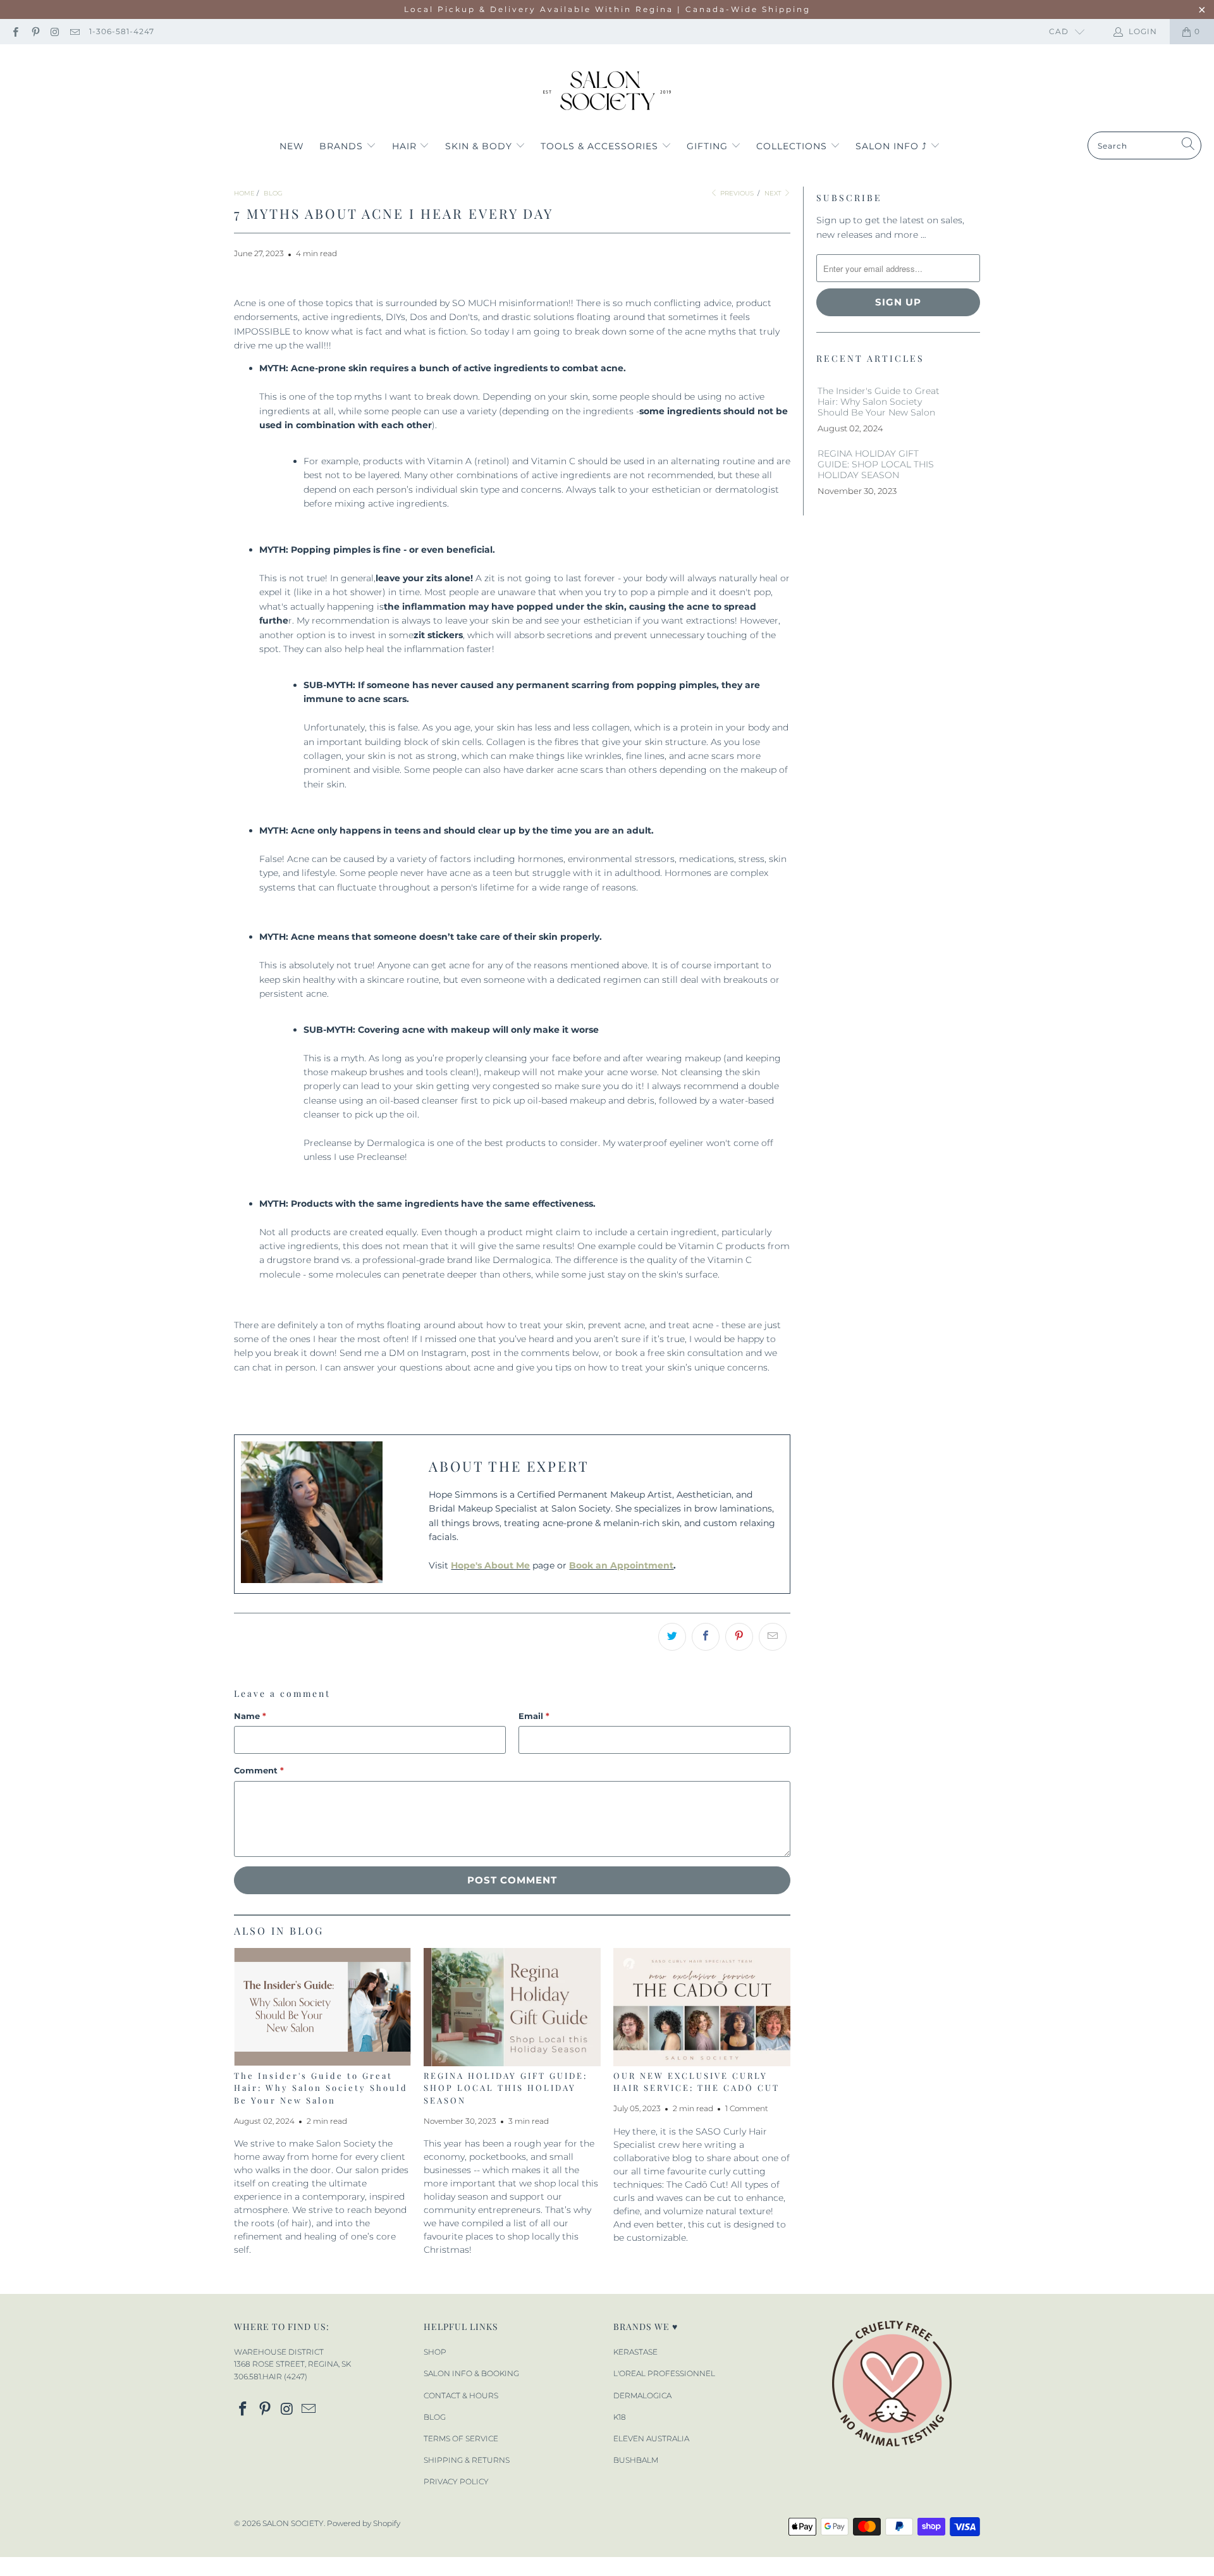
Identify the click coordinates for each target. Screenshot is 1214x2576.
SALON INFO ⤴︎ (893, 146)
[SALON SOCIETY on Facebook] (15, 31)
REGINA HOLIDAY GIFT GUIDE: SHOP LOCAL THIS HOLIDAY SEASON (506, 2088)
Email (534, 1716)
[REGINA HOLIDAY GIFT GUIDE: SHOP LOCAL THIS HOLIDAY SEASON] (512, 2007)
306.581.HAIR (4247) (271, 2376)
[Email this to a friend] (773, 1637)
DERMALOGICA (642, 2395)
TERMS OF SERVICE (461, 2438)
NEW (292, 146)
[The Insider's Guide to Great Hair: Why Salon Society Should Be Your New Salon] (322, 2007)
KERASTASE (635, 2352)
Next (774, 193)
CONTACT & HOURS (461, 2395)
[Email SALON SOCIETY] (74, 31)
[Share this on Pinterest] (739, 1637)
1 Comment (747, 2109)
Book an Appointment (621, 1565)
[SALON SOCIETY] (607, 91)
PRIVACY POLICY (456, 2481)
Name (250, 1716)
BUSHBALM (636, 2460)
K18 (620, 2417)
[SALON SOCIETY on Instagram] (55, 31)
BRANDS (343, 146)
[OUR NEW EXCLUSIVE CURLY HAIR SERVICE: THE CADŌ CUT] (702, 2007)
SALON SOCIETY (293, 2523)
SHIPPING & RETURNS (467, 2460)
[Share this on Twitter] (672, 1637)
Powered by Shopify (364, 2523)
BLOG (435, 2417)
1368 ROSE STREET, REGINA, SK (292, 2364)
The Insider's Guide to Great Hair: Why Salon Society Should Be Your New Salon (321, 2088)
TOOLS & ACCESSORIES (601, 146)
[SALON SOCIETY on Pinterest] (34, 31)
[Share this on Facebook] (706, 1637)
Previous (736, 193)
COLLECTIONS (793, 146)
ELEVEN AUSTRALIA (651, 2438)
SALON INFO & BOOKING (471, 2373)
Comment (259, 1770)
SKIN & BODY (480, 146)
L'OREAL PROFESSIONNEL (664, 2373)
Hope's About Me (490, 1565)
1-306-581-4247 (122, 31)
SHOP (435, 2352)
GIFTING (709, 146)
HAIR (406, 146)
